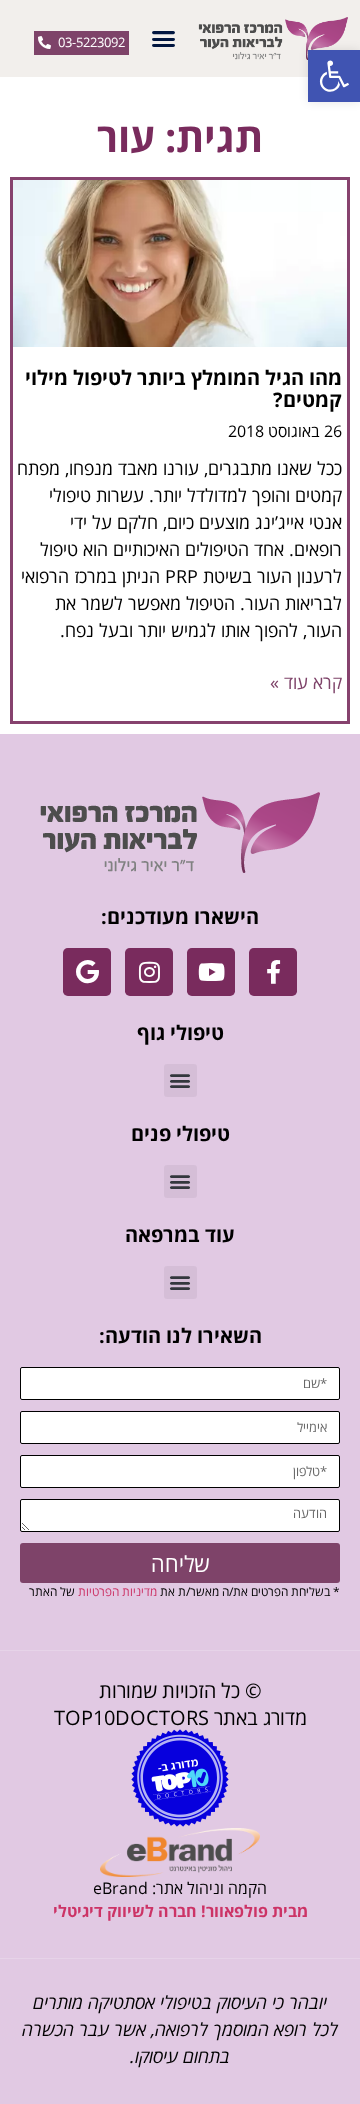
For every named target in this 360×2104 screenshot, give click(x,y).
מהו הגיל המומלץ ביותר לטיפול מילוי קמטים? (183, 388)
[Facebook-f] (273, 972)
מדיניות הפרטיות (117, 1591)
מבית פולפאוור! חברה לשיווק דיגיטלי (180, 1911)
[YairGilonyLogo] (180, 832)
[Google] (87, 972)
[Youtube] (211, 972)
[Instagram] (149, 972)
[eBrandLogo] (180, 1852)
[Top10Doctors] (180, 1778)
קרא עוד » (306, 682)
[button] (334, 76)
